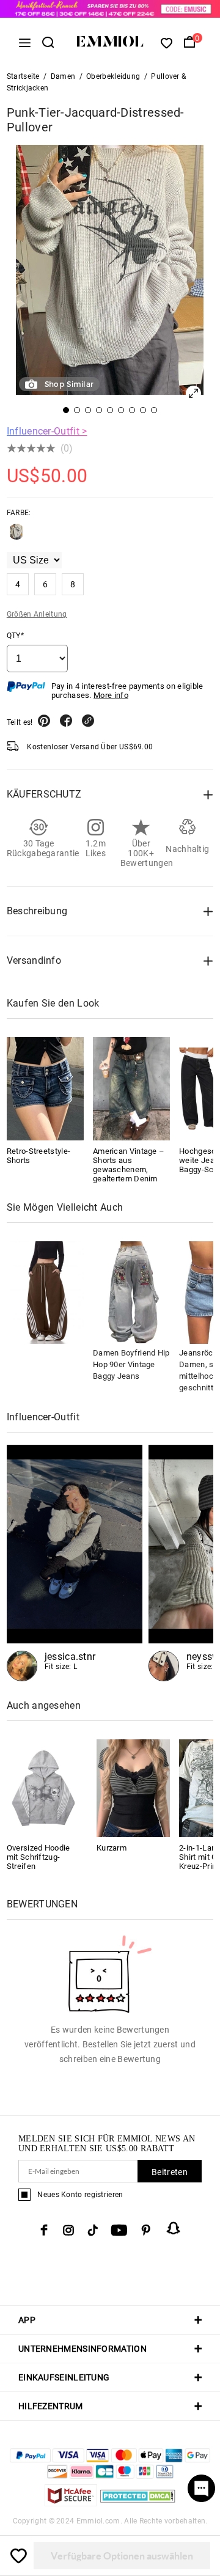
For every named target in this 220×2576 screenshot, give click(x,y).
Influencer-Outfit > (47, 431)
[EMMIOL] (75, 1563)
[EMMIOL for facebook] (44, 2230)
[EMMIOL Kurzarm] (133, 1787)
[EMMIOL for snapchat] (174, 2228)
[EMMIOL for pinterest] (146, 2230)
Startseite (23, 76)
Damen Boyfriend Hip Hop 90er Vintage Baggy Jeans (131, 1364)
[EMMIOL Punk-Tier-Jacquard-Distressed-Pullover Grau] (16, 537)
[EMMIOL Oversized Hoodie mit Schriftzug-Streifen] (43, 1787)
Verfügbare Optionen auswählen (122, 2556)
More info (111, 695)
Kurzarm (112, 1848)
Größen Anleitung (37, 614)
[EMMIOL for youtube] (119, 2230)
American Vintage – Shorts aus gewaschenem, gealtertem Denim (129, 1165)
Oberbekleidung (113, 76)
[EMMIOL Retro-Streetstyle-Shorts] (45, 1088)
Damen (63, 76)
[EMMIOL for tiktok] (93, 2230)
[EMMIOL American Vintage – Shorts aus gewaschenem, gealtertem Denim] (131, 1088)
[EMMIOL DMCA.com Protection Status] (138, 2503)
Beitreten (170, 2172)
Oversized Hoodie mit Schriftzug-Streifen (38, 1857)
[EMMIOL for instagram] (68, 2230)
